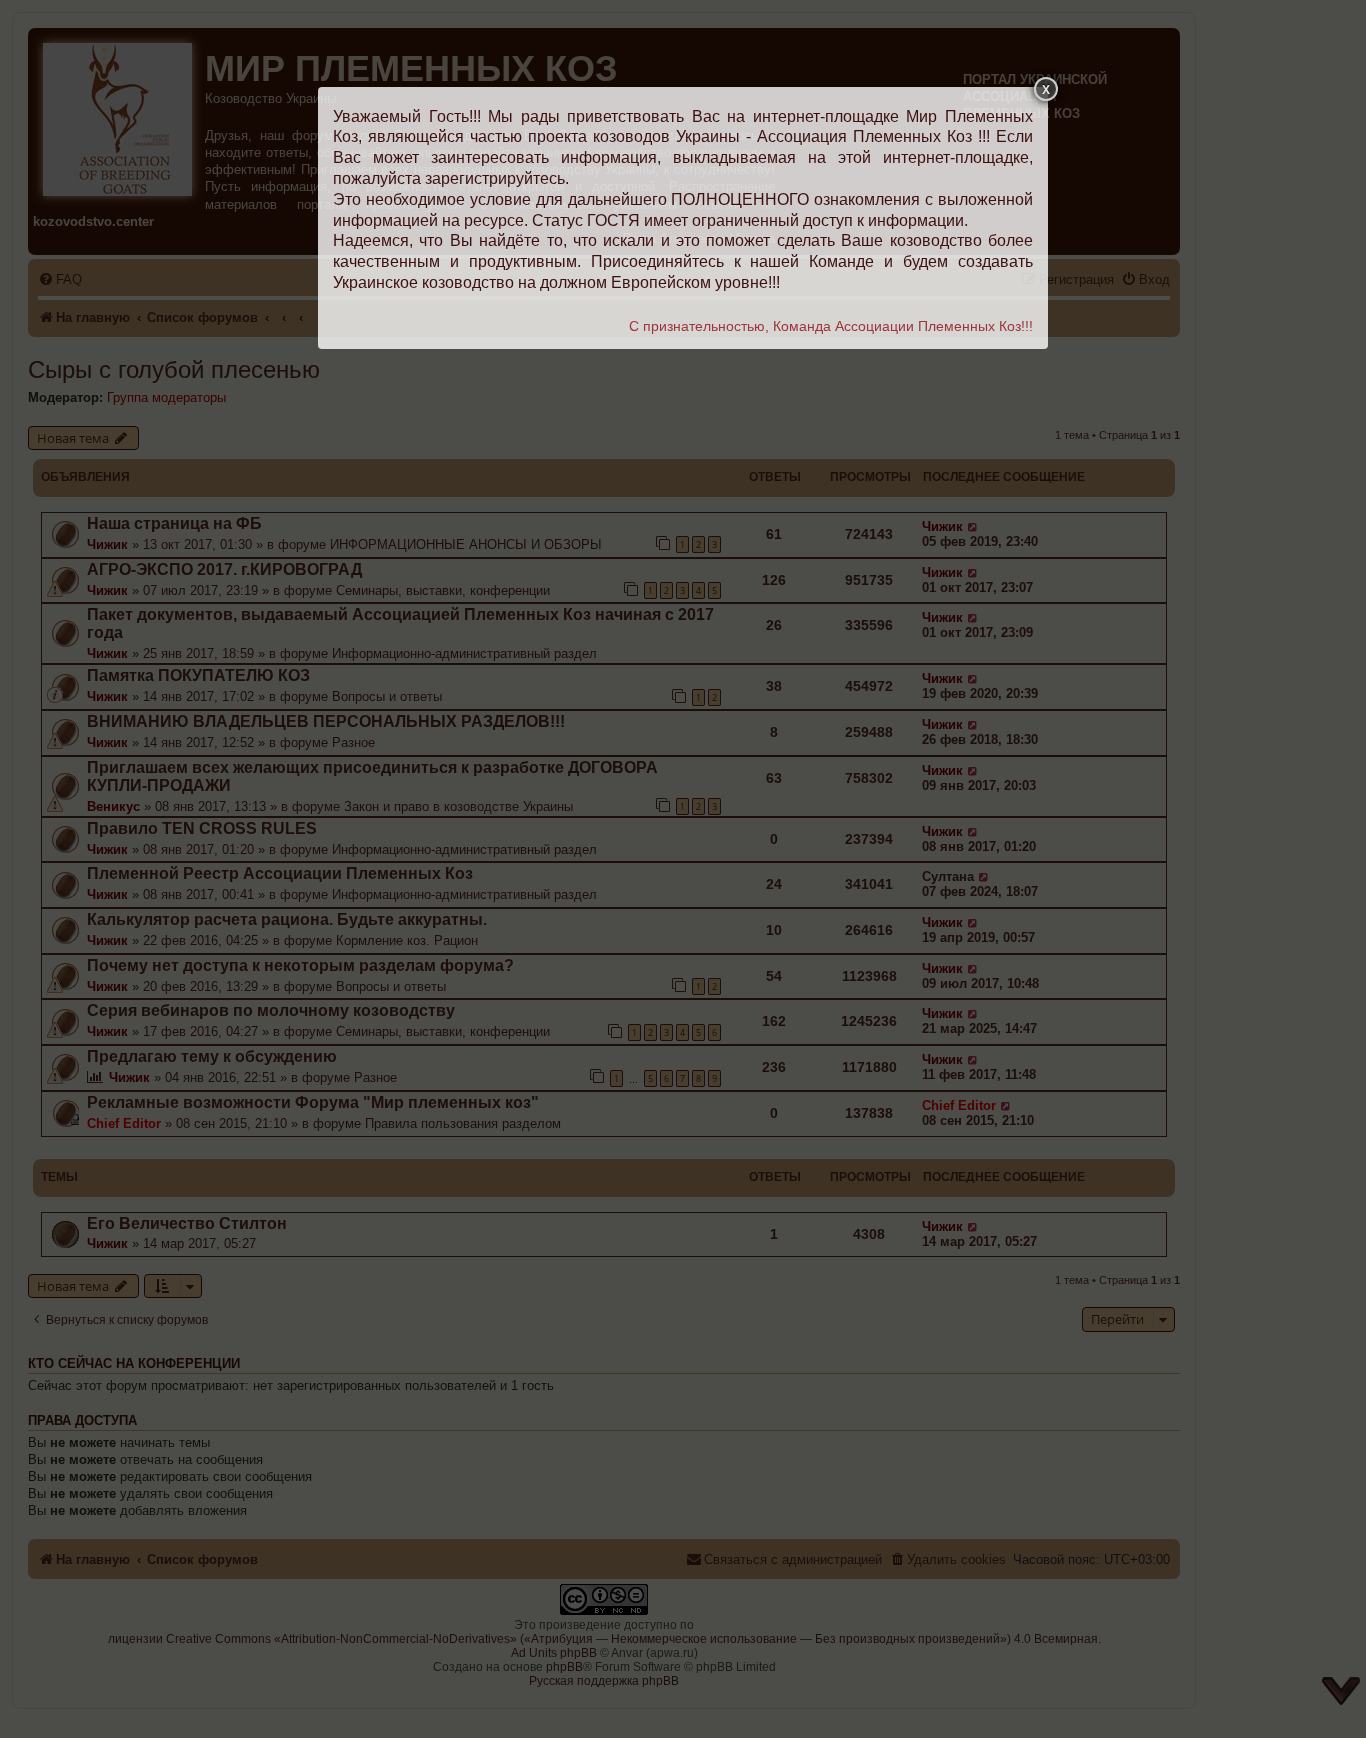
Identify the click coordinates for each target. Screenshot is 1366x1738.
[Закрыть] (1046, 89)
